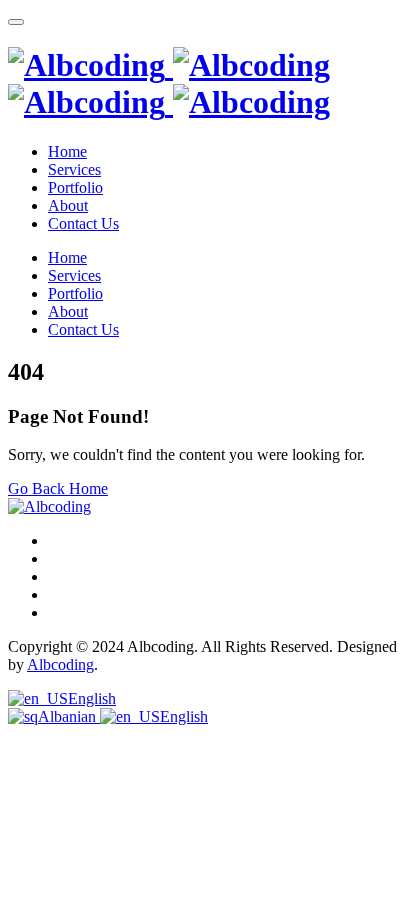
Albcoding (60, 664)
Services (74, 169)
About (68, 205)
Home (67, 151)
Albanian (69, 716)
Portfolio (75, 187)
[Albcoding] (169, 83)
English (92, 698)
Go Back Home (58, 488)
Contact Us (83, 223)
